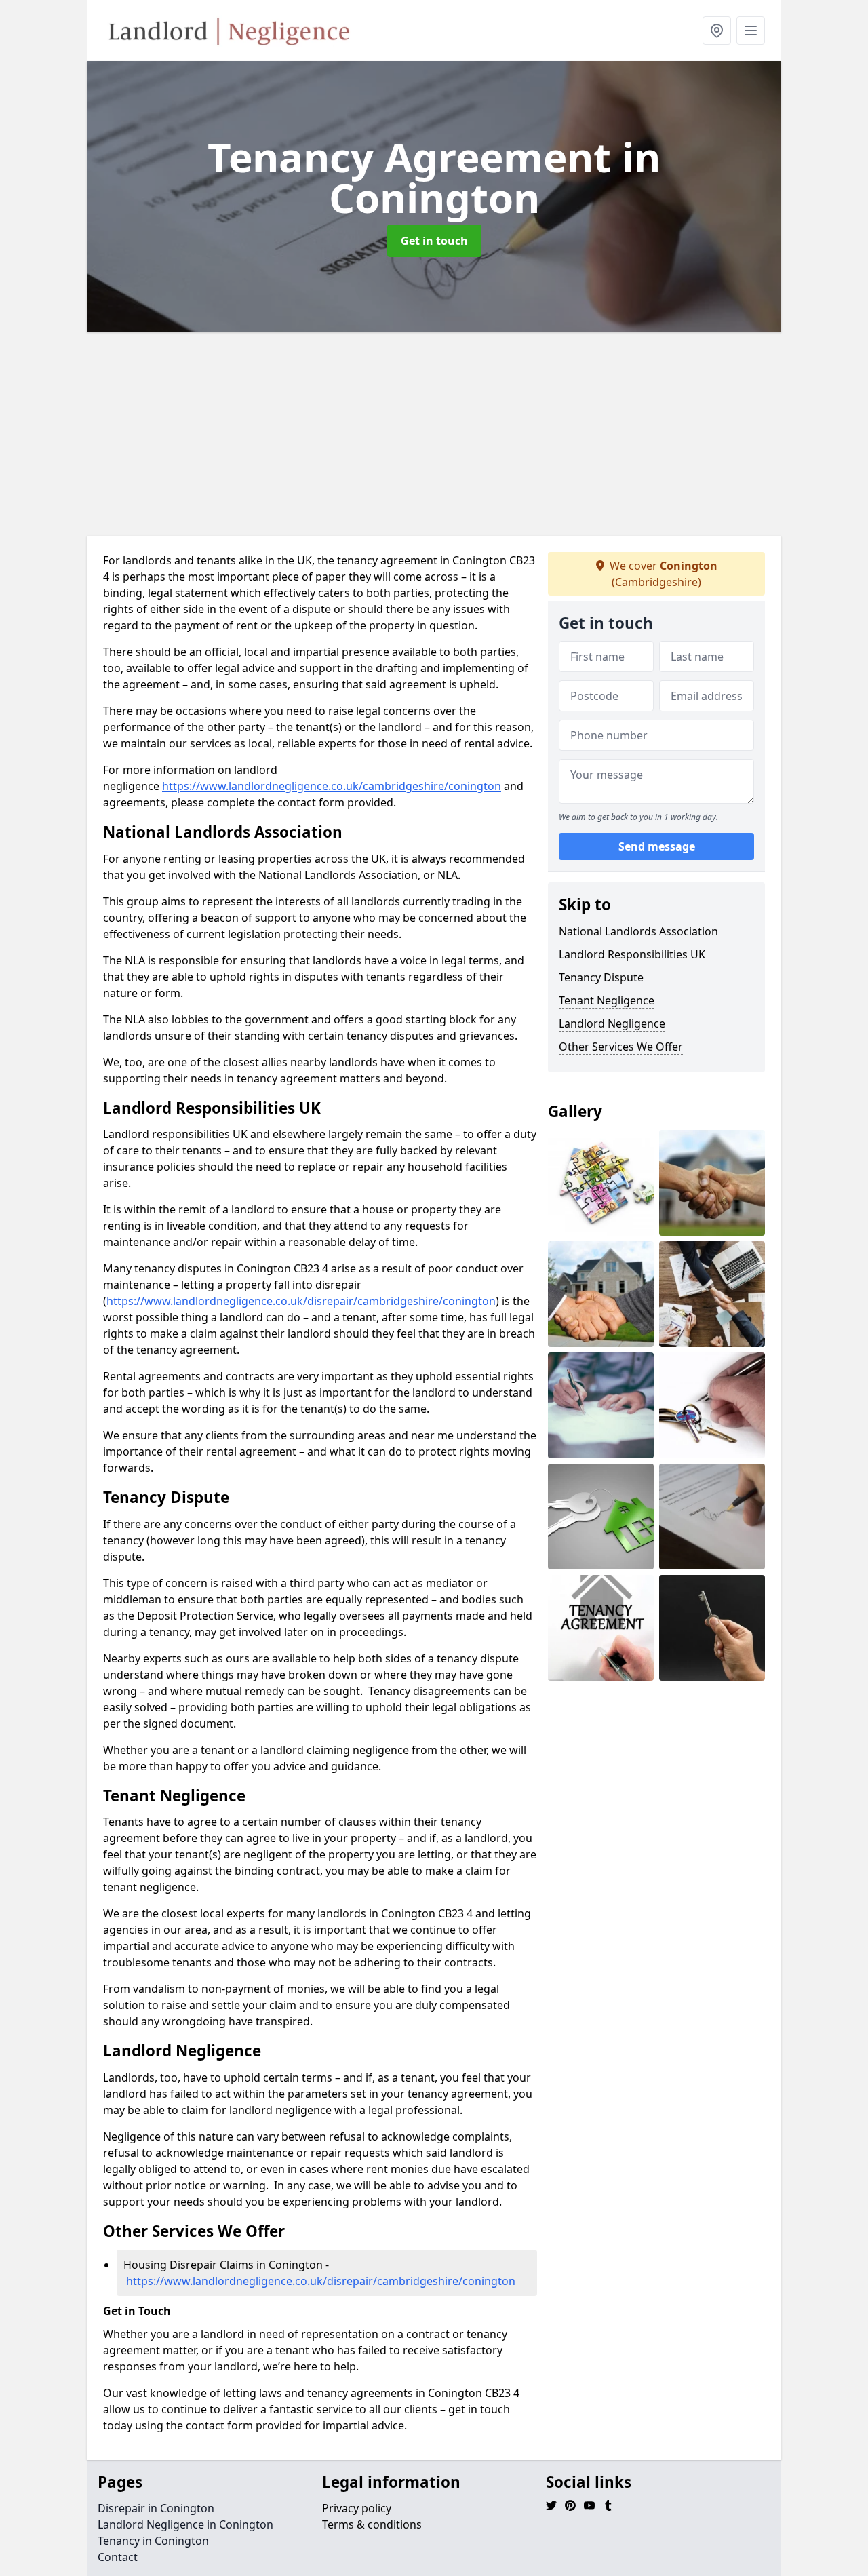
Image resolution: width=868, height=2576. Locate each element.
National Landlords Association (638, 931)
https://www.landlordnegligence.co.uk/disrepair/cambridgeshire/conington (301, 1301)
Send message (657, 847)
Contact (118, 2557)
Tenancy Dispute (601, 977)
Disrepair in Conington (156, 2508)
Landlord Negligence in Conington (185, 2524)
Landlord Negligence (612, 1023)
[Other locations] (717, 31)
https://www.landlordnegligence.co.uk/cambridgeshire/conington (332, 786)
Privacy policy (357, 2508)
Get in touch (434, 241)
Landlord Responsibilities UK (632, 954)
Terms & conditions (372, 2524)
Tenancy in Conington (153, 2541)
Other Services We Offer (621, 1047)
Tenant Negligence (607, 1000)
